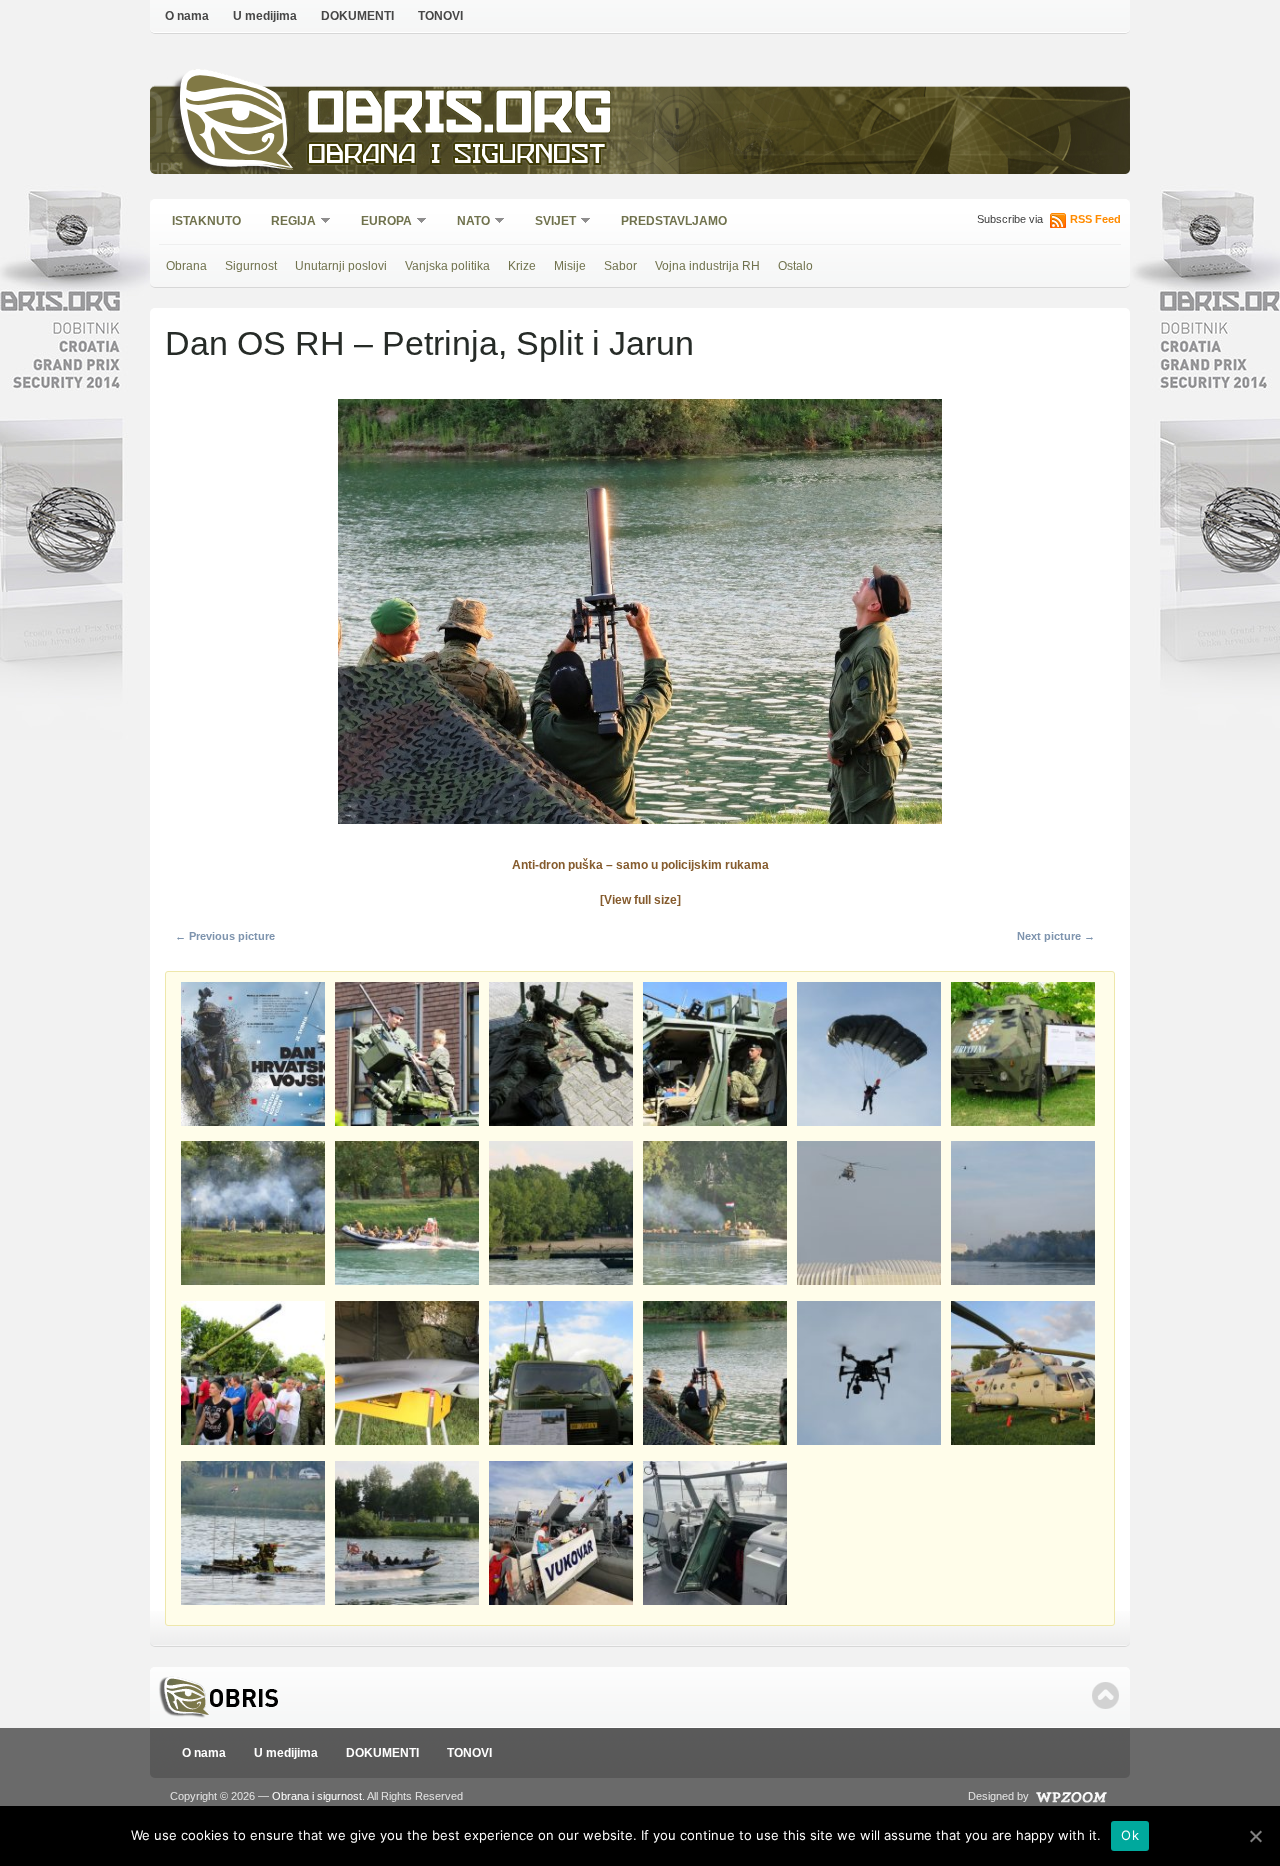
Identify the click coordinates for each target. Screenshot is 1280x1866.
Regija (287, 222)
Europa (380, 222)
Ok (1130, 1835)
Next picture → (1056, 936)
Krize (522, 266)
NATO (467, 222)
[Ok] (1255, 1836)
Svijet (549, 222)
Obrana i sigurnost (456, 156)
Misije (570, 266)
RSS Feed (1095, 219)
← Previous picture (225, 936)
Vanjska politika (447, 266)
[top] (1105, 1695)
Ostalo (795, 266)
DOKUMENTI (357, 16)
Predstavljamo (674, 221)
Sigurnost (251, 266)
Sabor (620, 266)
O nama (187, 16)
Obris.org (460, 117)
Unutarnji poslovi (341, 266)
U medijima (265, 16)
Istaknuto (206, 221)
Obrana (186, 266)
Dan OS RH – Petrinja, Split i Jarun (429, 343)
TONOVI (440, 16)
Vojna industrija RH (707, 266)
